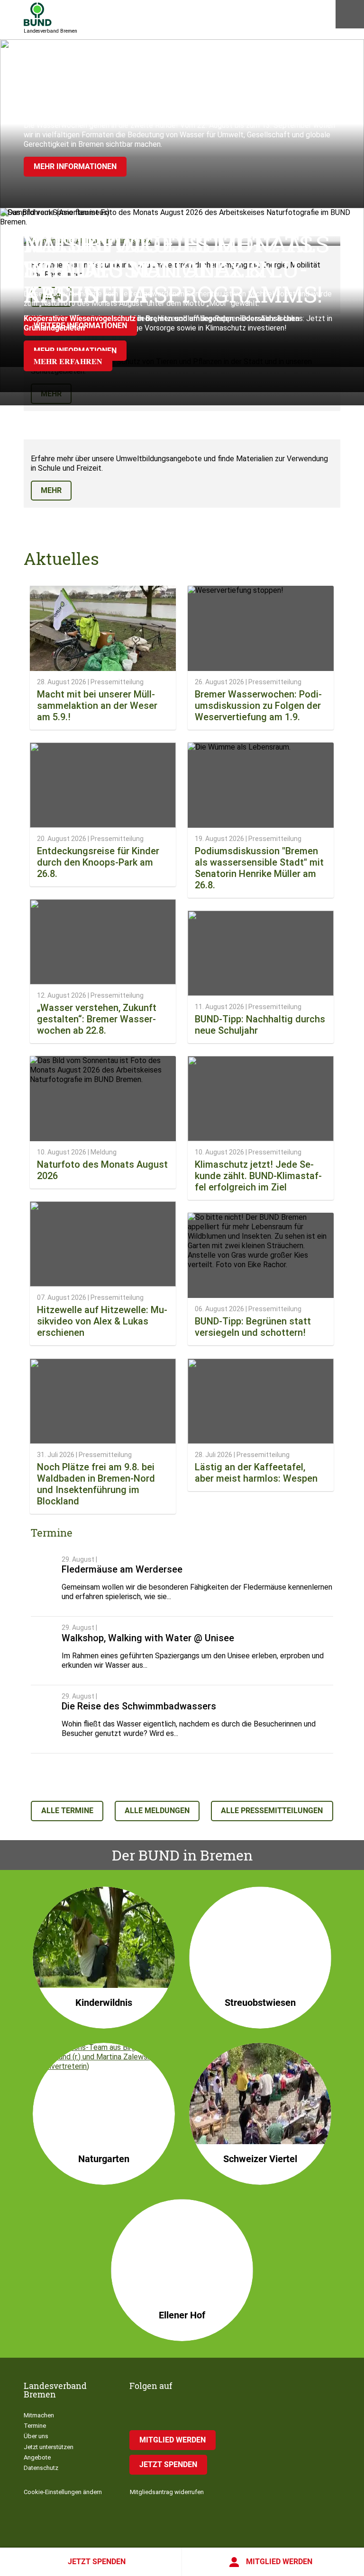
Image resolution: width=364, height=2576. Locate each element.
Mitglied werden (279, 2562)
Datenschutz (41, 2468)
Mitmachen (39, 2415)
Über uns (36, 2436)
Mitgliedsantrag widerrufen (167, 2492)
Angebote (37, 2457)
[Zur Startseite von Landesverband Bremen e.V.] (38, 14)
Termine (35, 2426)
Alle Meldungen (157, 1811)
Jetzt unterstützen (49, 2447)
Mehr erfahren (68, 361)
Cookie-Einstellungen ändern (63, 2492)
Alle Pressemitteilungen (272, 1811)
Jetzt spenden (97, 2562)
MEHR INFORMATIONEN (75, 166)
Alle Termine (67, 1811)
